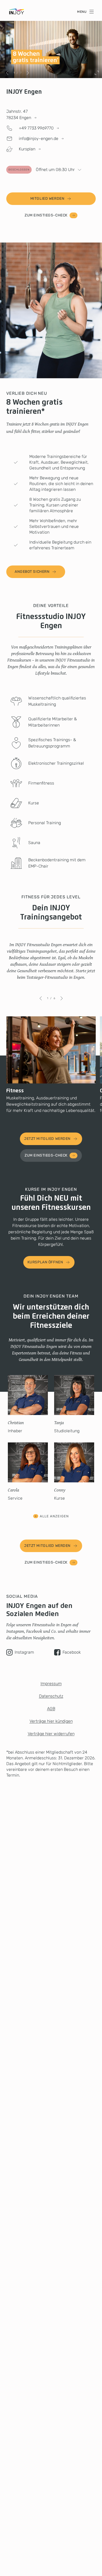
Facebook (72, 1652)
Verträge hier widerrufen (51, 1734)
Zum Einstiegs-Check (46, 215)
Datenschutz (51, 1696)
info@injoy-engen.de (39, 138)
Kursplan (27, 149)
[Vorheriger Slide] (7, 73)
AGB (51, 1709)
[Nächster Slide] (28, 73)
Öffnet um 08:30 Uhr (42, 170)
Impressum (51, 1684)
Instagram (24, 1652)
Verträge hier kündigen (51, 1721)
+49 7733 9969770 (36, 128)
